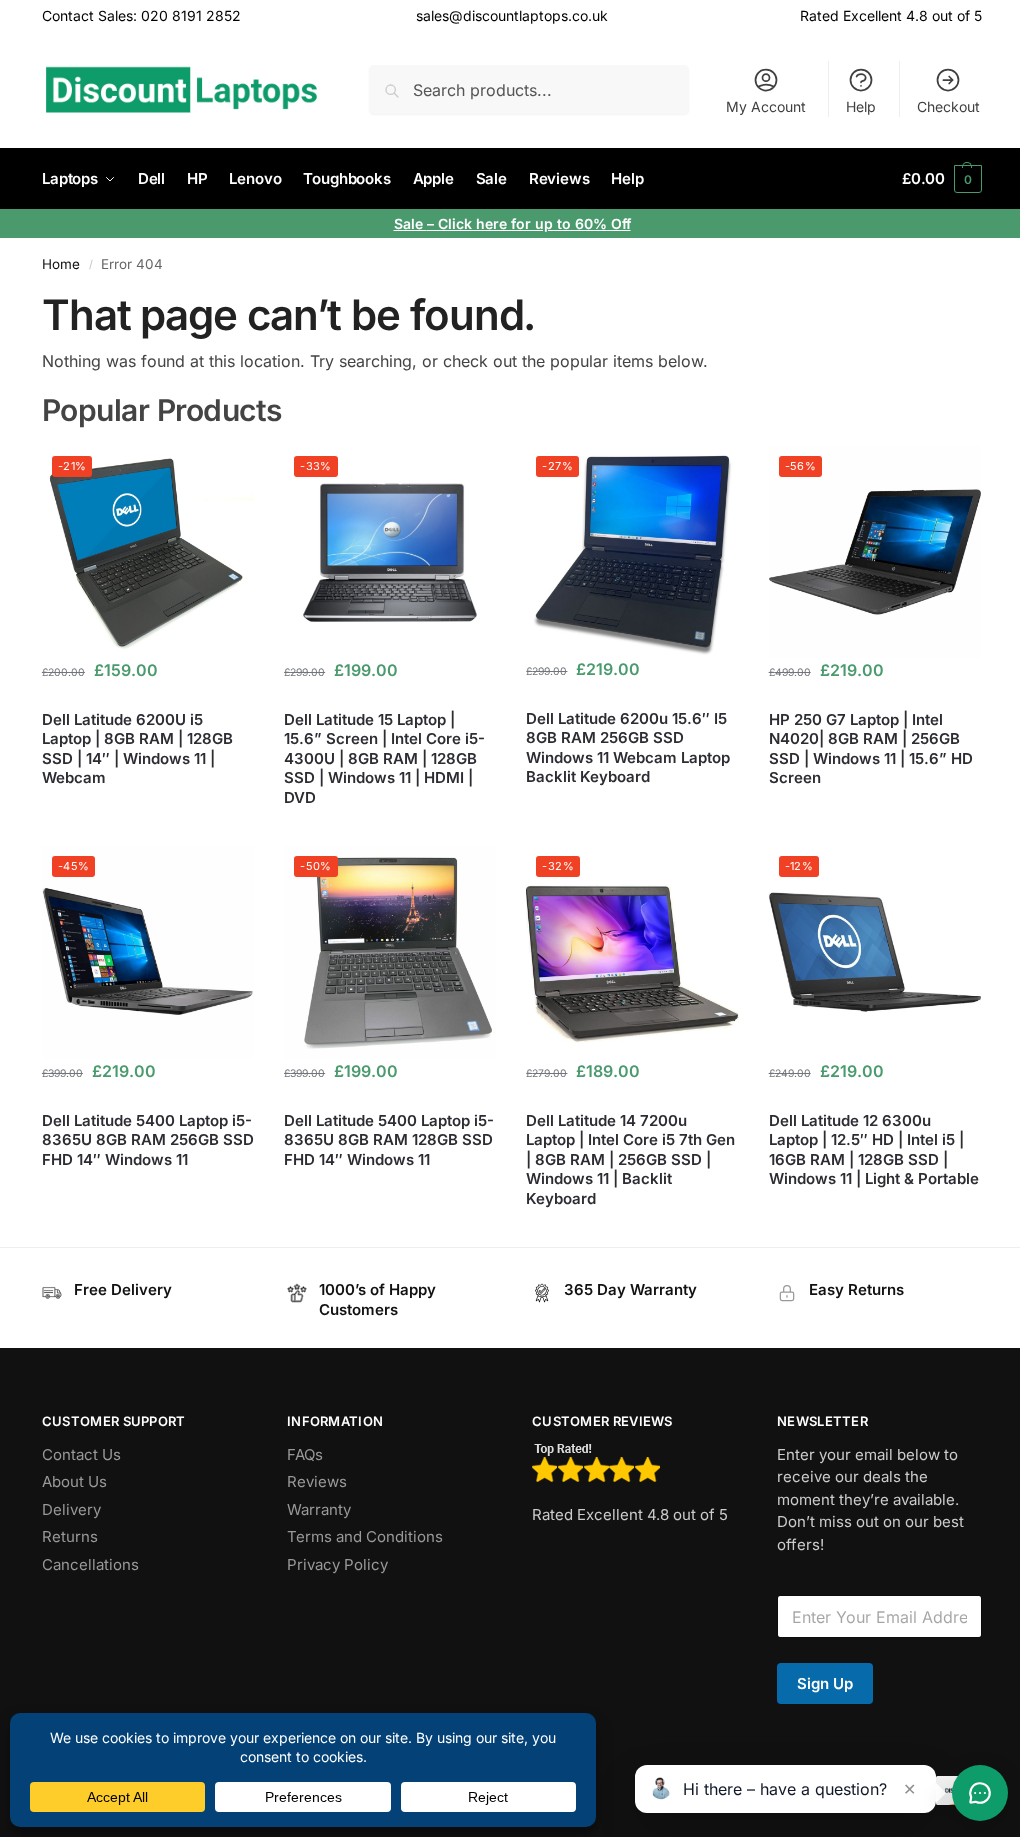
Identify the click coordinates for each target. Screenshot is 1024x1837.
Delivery (71, 1509)
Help (861, 106)
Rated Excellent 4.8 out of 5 (891, 15)
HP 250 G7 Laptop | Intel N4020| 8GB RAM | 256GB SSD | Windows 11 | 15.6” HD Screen (871, 749)
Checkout (948, 106)
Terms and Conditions (365, 1536)
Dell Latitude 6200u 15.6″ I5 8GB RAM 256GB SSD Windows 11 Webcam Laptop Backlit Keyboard (628, 748)
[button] (942, 179)
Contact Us (81, 1454)
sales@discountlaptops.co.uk (512, 15)
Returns (70, 1536)
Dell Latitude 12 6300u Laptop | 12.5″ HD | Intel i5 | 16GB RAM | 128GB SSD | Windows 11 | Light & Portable (874, 1150)
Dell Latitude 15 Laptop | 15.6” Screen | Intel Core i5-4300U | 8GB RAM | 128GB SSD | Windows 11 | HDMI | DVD (384, 758)
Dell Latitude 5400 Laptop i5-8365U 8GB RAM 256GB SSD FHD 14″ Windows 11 (148, 1140)
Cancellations (90, 1564)
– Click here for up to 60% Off (529, 223)
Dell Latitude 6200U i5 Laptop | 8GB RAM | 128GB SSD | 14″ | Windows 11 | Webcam (137, 749)
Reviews (317, 1481)
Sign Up (825, 1683)
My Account (766, 106)
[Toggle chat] (980, 1793)
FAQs (305, 1454)
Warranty (319, 1509)
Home (61, 264)
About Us (74, 1481)
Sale (410, 223)
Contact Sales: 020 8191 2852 (141, 15)
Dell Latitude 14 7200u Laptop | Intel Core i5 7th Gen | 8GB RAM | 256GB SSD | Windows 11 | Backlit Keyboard (630, 1159)
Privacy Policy (337, 1564)
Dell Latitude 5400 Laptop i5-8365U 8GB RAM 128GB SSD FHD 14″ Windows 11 (389, 1140)
